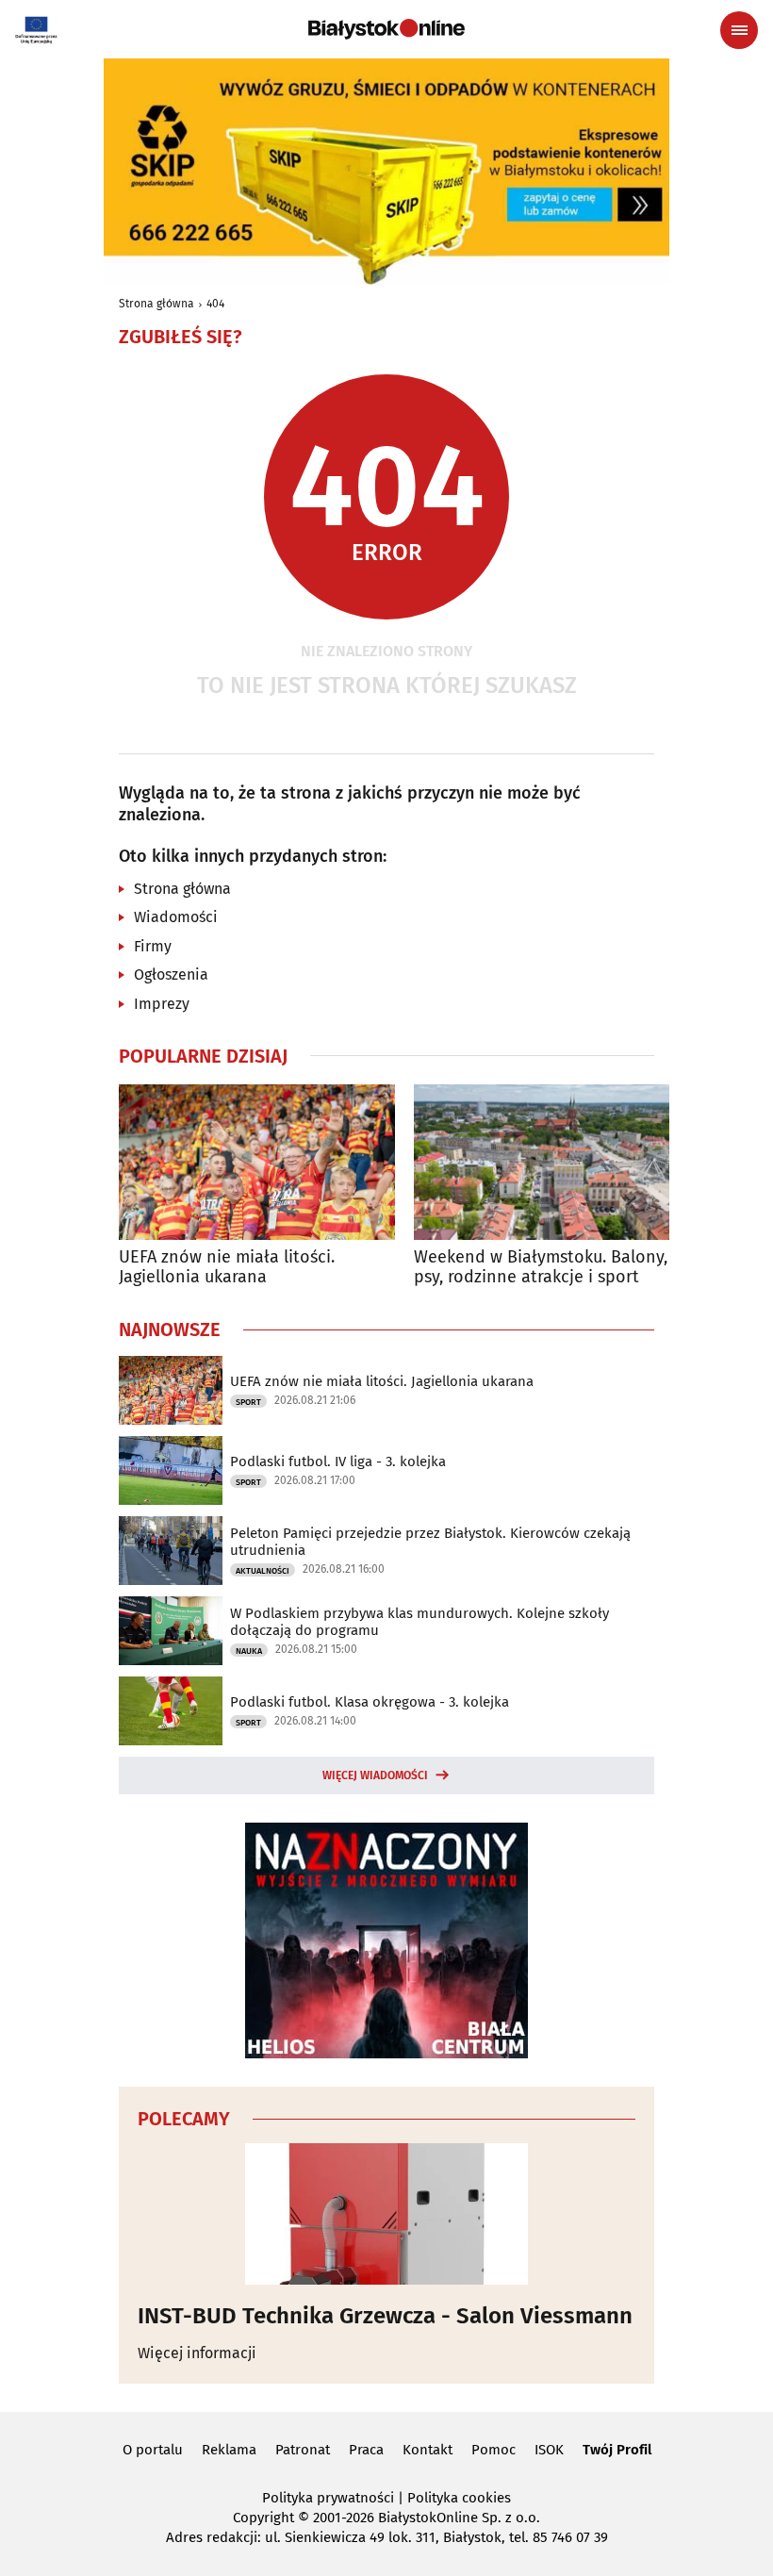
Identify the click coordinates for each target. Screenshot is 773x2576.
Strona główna (156, 304)
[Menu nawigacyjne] (739, 30)
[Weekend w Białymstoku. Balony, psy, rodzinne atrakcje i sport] (552, 1162)
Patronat (303, 2450)
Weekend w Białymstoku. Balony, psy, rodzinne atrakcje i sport (541, 1268)
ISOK (549, 2450)
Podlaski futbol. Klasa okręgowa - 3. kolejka (370, 1702)
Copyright (263, 2518)
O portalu (153, 2450)
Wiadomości (176, 917)
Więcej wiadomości (375, 1775)
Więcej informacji (197, 2353)
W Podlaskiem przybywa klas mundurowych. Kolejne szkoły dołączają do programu (419, 1622)
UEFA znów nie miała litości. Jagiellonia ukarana (227, 1268)
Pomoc (493, 2450)
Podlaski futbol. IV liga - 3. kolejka (338, 1461)
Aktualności (263, 1571)
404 (215, 304)
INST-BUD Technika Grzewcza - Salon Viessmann (385, 2316)
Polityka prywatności (328, 2498)
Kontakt (428, 2450)
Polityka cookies (459, 2498)
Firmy (153, 946)
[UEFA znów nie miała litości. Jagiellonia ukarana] (257, 1162)
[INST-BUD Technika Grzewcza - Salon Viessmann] (386, 2214)
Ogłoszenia (171, 974)
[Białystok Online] (386, 29)
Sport (248, 1402)
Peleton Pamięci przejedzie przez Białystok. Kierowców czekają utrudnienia (430, 1542)
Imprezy (162, 1004)
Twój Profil (617, 2450)
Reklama (229, 2450)
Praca (366, 2450)
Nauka (249, 1651)
